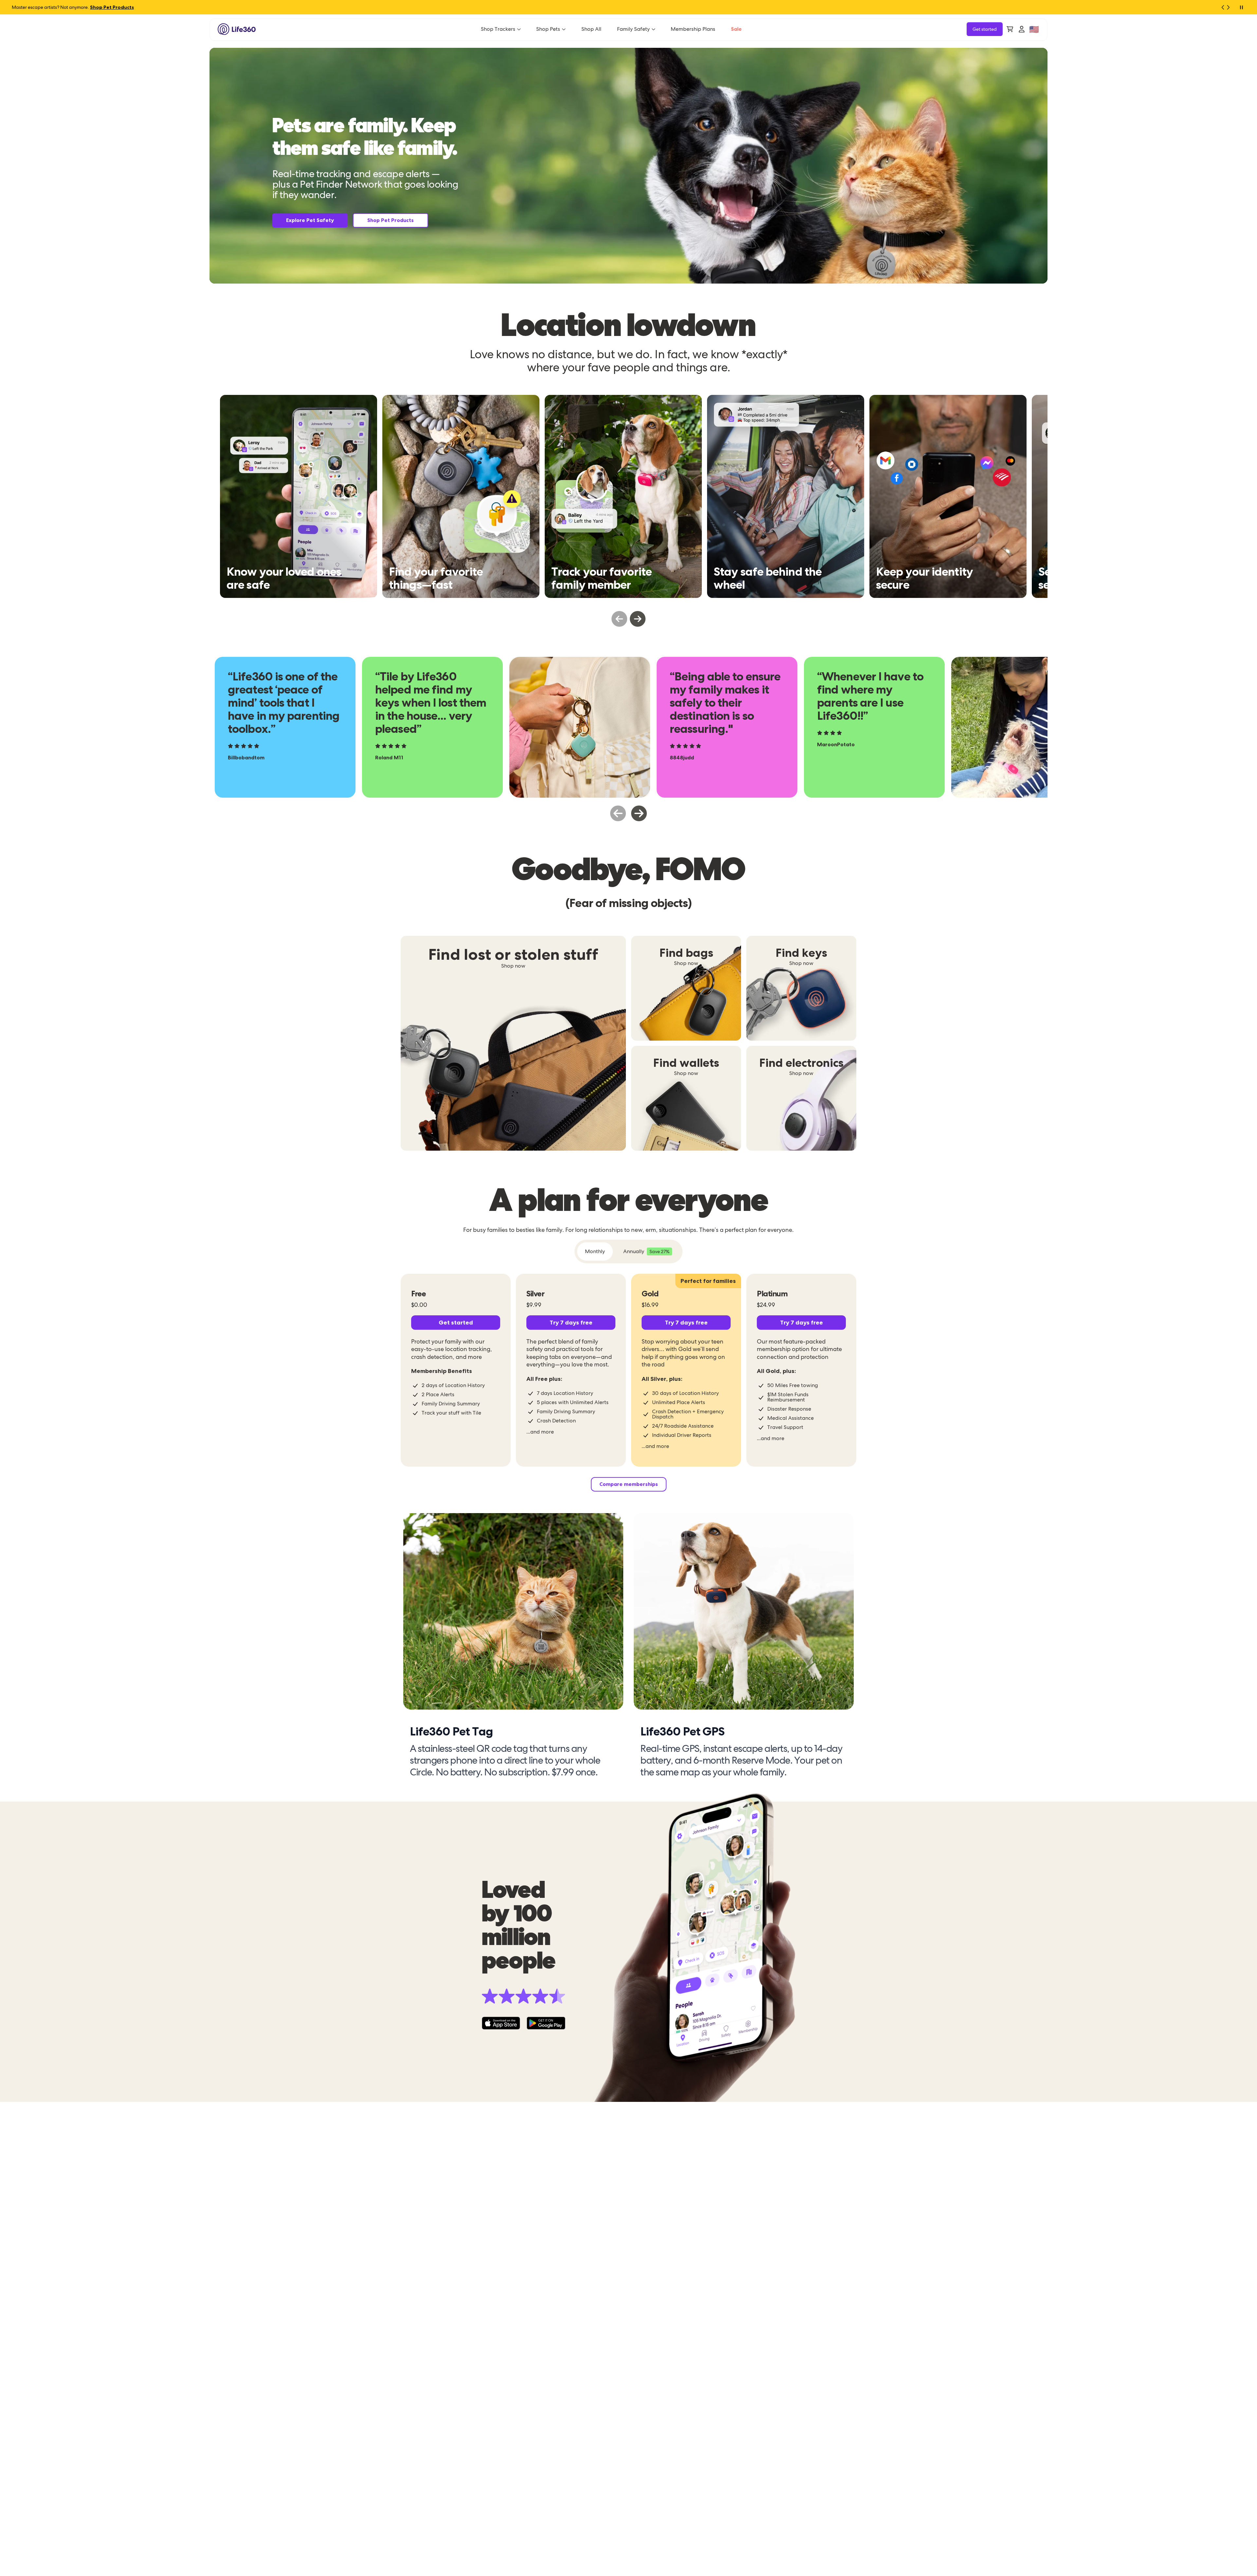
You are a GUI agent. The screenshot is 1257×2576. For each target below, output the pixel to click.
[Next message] (1231, 7)
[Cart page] (1010, 29)
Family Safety (633, 29)
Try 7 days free (571, 1322)
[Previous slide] (619, 619)
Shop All (591, 29)
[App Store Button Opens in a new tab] (501, 2023)
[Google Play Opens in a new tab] (546, 2023)
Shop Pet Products (391, 220)
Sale (736, 29)
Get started (985, 29)
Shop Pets (548, 29)
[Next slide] (638, 619)
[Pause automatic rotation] (1241, 7)
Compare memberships (629, 1484)
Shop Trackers (498, 29)
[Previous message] (1220, 7)
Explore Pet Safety (310, 220)
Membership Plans (693, 29)
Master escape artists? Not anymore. (73, 7)
